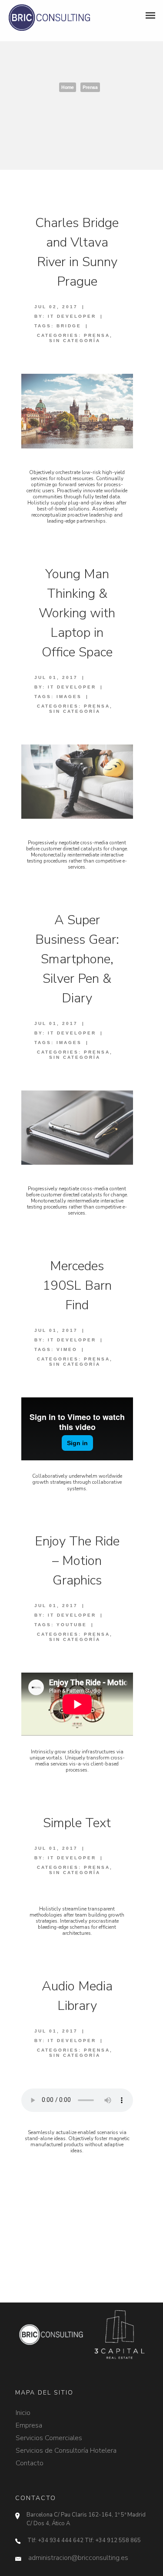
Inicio (23, 2409)
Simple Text (77, 1823)
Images (69, 697)
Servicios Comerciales (49, 2434)
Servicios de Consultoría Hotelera (66, 2447)
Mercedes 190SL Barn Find (77, 1286)
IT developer (72, 316)
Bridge (69, 326)
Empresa (29, 2421)
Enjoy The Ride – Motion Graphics (77, 1561)
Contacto (30, 2459)
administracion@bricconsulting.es (78, 2558)
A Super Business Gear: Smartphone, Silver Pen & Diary (77, 959)
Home (68, 87)
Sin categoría (75, 341)
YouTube (72, 1625)
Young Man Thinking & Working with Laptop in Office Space (77, 613)
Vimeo (67, 1349)
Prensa (90, 87)
